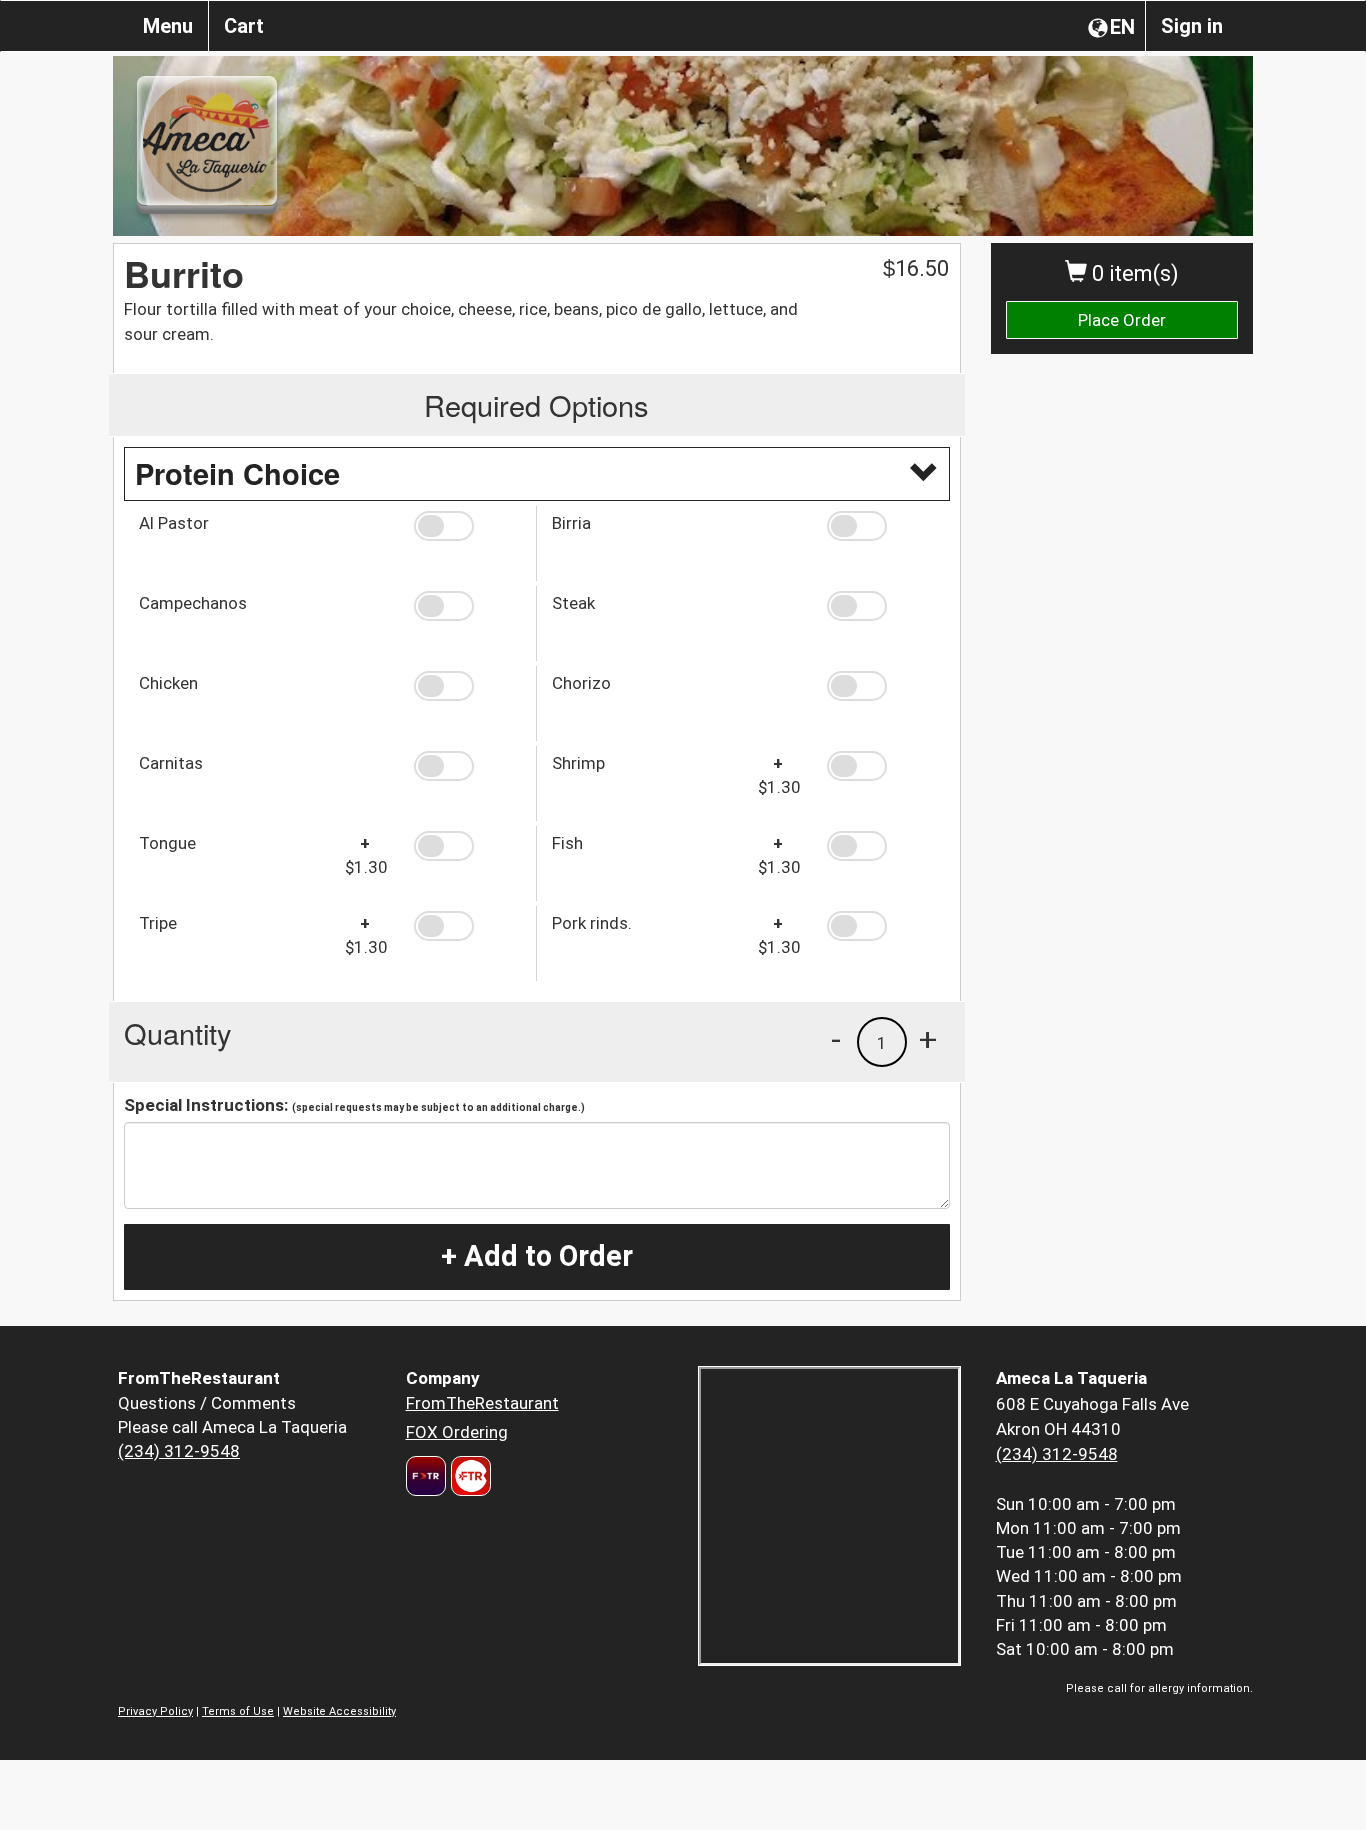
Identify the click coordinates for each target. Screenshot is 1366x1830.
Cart (244, 26)
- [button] (836, 1039)
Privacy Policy (155, 1711)
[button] (467, 526)
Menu (168, 26)
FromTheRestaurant (482, 1403)
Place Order (1122, 320)
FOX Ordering (457, 1432)
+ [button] (928, 1039)
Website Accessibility (339, 1711)
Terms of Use (238, 1711)
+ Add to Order (537, 1256)
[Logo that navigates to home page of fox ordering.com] (468, 1476)
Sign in (1192, 26)
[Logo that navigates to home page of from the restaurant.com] (426, 1476)
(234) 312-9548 (179, 1451)
